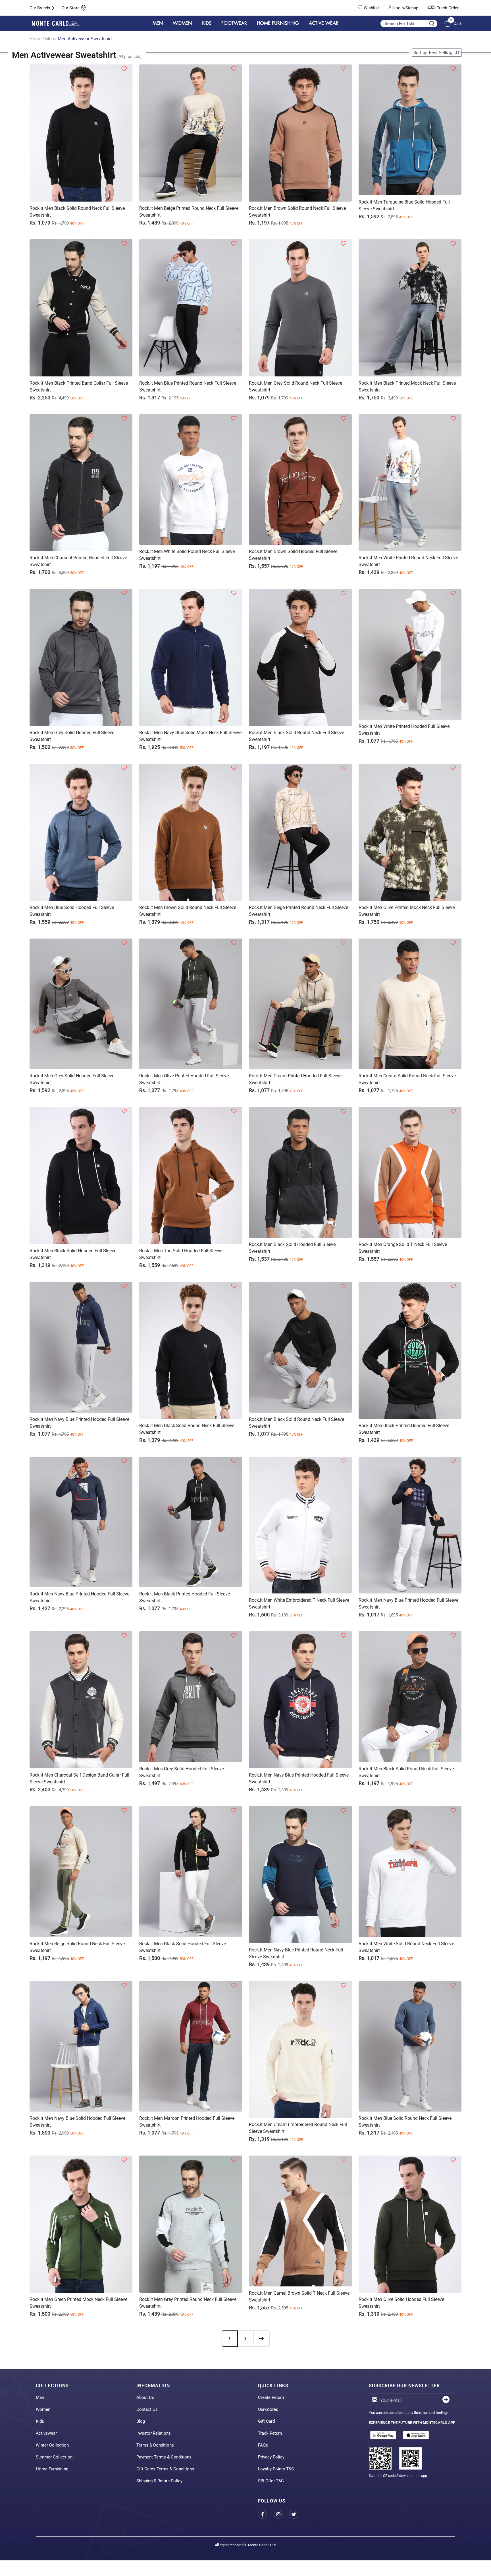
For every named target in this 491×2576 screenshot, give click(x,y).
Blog (141, 2421)
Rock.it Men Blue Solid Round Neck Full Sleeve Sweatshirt (405, 2122)
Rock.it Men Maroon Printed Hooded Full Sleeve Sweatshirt (187, 2122)
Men (50, 39)
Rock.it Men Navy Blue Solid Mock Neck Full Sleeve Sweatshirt (190, 736)
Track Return (270, 2433)
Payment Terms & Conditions (164, 2457)
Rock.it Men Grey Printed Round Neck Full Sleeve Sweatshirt (188, 2303)
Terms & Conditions (155, 2445)
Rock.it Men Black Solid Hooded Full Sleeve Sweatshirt (73, 1254)
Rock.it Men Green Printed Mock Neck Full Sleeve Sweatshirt (78, 2303)
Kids (40, 2421)
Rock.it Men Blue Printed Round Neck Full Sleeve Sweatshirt (188, 387)
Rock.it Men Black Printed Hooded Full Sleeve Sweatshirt (404, 1429)
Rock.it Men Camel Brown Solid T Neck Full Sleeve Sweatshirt (299, 2297)
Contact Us (147, 2409)
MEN (158, 23)
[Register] (446, 2400)
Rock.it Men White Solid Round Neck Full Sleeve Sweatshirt (187, 555)
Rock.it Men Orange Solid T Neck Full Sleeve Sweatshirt (403, 1248)
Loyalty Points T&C (276, 2469)
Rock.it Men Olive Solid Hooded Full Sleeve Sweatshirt (401, 2303)
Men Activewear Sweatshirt (85, 39)
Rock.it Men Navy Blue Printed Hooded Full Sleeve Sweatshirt (79, 1423)
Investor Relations (154, 2433)
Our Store (71, 8)
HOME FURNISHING (278, 23)
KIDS (207, 23)
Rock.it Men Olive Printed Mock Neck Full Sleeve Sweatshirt (407, 911)
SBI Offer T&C (271, 2481)
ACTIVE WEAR (324, 23)
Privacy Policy (271, 2457)
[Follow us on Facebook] (266, 2514)
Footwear (234, 23)
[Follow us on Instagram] (281, 2514)
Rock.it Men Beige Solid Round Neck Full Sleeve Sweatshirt (77, 1947)
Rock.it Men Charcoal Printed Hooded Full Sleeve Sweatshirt (78, 561)
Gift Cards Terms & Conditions (165, 2469)
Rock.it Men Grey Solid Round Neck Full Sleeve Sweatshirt (296, 387)
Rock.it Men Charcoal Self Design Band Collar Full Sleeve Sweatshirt (79, 1778)
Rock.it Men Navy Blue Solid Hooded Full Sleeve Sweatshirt (77, 2122)
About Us (145, 2397)
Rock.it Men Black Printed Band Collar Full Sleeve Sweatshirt (79, 387)
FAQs (263, 2445)
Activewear (46, 2433)
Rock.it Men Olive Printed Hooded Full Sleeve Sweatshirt (184, 1079)
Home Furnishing (52, 2469)
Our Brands (40, 8)
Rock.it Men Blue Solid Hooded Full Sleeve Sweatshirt (72, 911)
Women (43, 2409)
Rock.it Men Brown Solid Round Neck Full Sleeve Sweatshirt (297, 212)
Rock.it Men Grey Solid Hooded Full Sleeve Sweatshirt (72, 736)
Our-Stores (268, 2409)
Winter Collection (52, 2445)
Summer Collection (54, 2457)
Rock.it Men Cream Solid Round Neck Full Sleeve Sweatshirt (407, 1079)
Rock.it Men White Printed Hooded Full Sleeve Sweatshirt (404, 730)
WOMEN (182, 23)
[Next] (261, 2338)
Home (36, 39)
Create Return (271, 2397)
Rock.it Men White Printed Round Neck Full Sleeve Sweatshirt (408, 561)
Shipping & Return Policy (159, 2481)
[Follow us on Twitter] (297, 2514)
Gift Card (266, 2421)
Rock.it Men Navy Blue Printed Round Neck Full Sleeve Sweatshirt (296, 1953)
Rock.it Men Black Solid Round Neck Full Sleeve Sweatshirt (77, 212)
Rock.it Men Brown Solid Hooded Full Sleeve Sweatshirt (293, 555)
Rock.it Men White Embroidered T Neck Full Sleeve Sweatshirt (299, 1604)
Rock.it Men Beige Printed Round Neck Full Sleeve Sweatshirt (189, 212)
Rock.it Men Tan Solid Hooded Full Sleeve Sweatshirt (181, 1254)
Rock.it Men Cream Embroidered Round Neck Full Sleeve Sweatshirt (298, 2128)
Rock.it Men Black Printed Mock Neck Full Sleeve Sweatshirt (407, 387)
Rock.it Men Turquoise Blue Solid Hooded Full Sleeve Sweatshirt (404, 205)
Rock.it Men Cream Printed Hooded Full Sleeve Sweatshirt (295, 1079)
